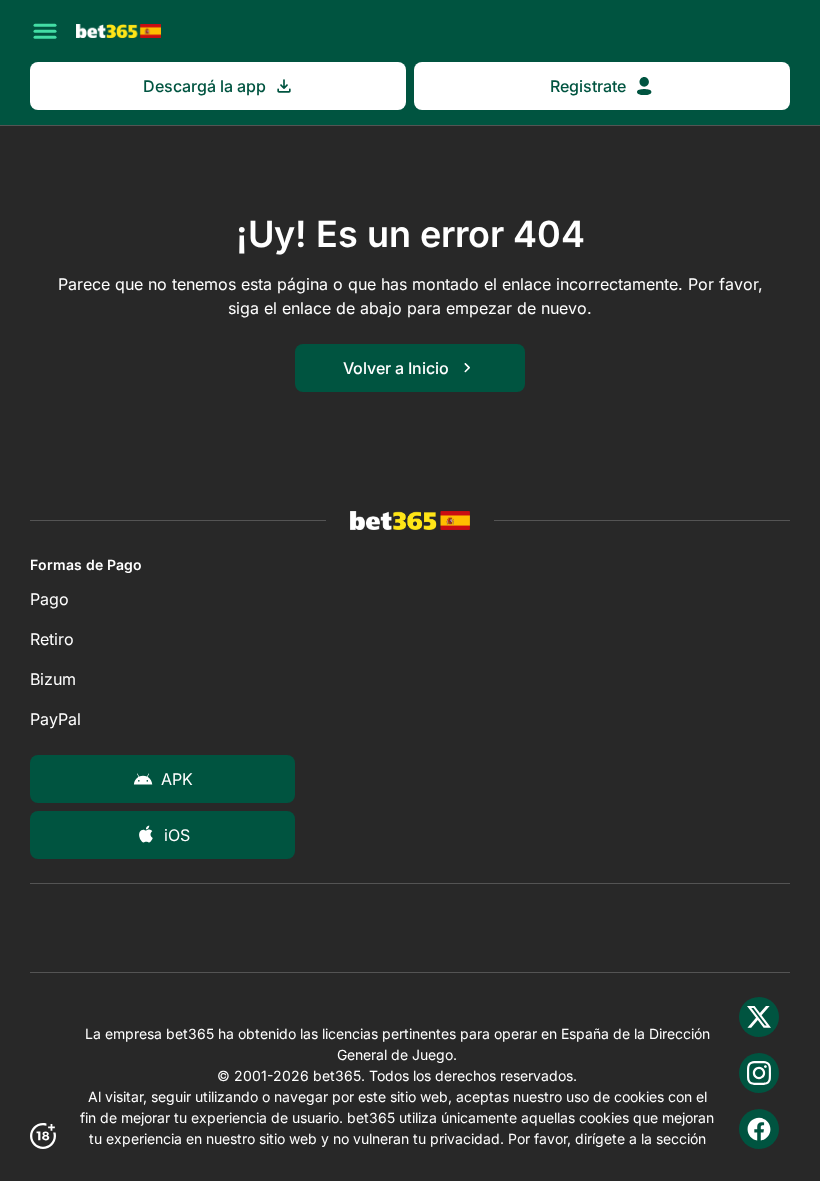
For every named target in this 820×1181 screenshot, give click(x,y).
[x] (759, 1017)
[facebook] (759, 1129)
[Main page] (118, 30)
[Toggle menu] (45, 31)
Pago (49, 599)
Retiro (52, 639)
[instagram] (759, 1073)
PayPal (55, 719)
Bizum (53, 679)
